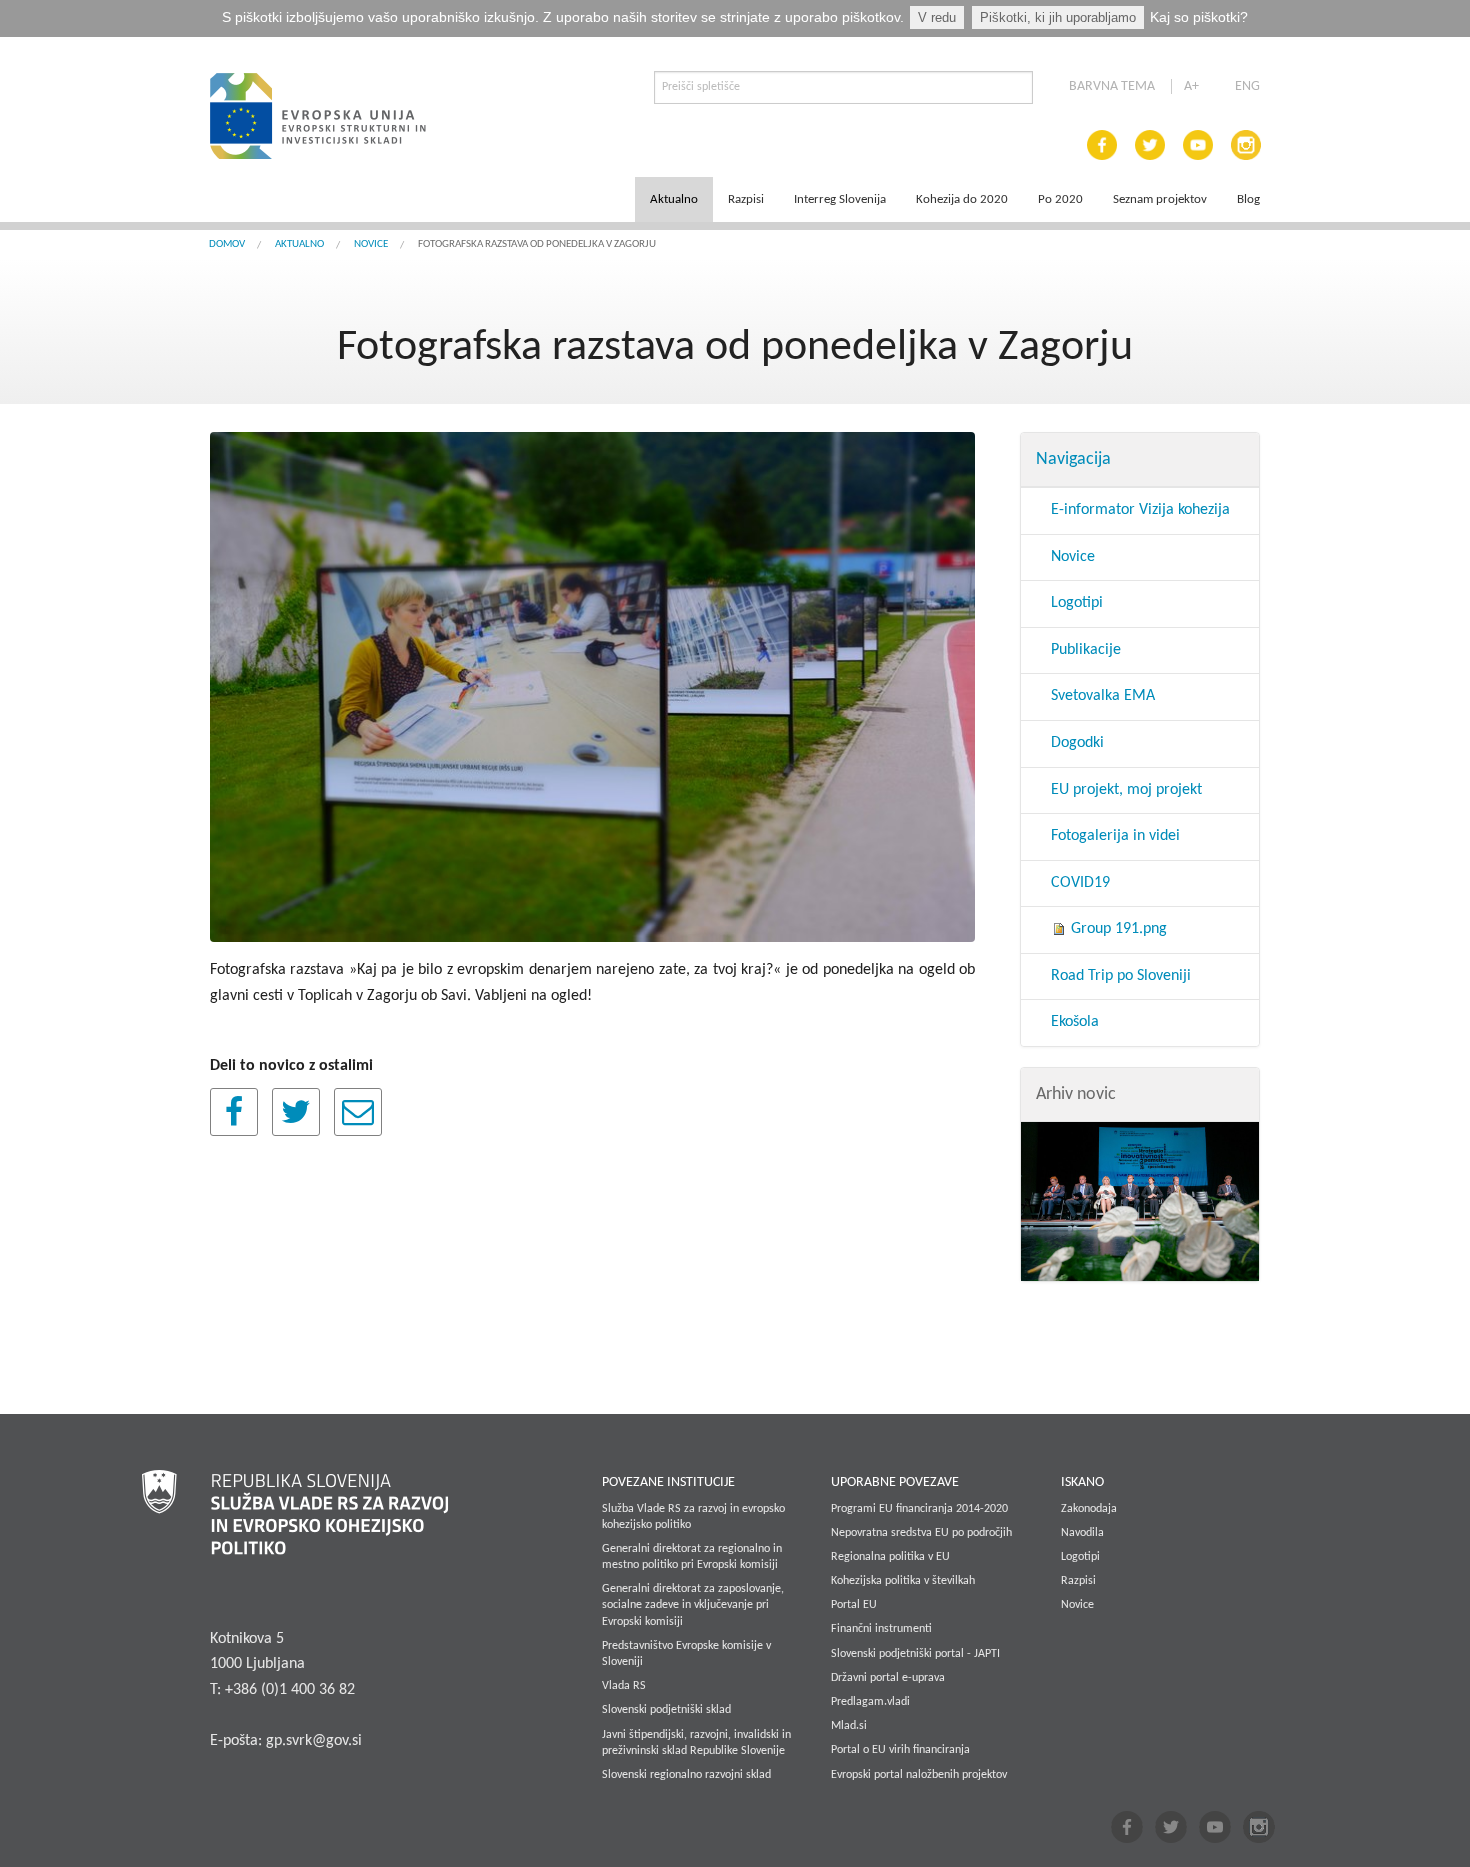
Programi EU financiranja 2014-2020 (919, 1509)
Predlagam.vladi (870, 1702)
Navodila (1082, 1533)
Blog (1248, 199)
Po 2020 (1060, 199)
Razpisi (746, 199)
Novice (371, 244)
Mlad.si (849, 1726)
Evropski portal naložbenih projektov (919, 1775)
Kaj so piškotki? (1199, 17)
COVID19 (1080, 883)
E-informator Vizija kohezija (1140, 510)
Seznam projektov (1160, 199)
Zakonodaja (1089, 1509)
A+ (1191, 86)
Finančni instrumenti (881, 1629)
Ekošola (1075, 1022)
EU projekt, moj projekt (1126, 790)
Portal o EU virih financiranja (900, 1750)
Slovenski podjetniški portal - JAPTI (915, 1654)
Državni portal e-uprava (888, 1678)
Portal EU (854, 1605)
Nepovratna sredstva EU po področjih (921, 1533)
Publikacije (1086, 650)
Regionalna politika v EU (890, 1557)
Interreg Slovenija (840, 199)
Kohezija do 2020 (962, 199)
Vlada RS (624, 1686)
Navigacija (1073, 459)
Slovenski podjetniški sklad (666, 1710)
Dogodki (1077, 743)
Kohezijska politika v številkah (903, 1581)
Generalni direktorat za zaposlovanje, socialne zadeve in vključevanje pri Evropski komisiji (693, 1605)
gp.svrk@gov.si (314, 1741)
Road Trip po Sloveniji (1121, 976)
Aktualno (674, 199)
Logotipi (1077, 603)
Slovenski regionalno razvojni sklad (686, 1775)
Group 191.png (1117, 929)
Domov (227, 244)
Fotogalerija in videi (1115, 836)
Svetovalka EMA (1103, 696)
